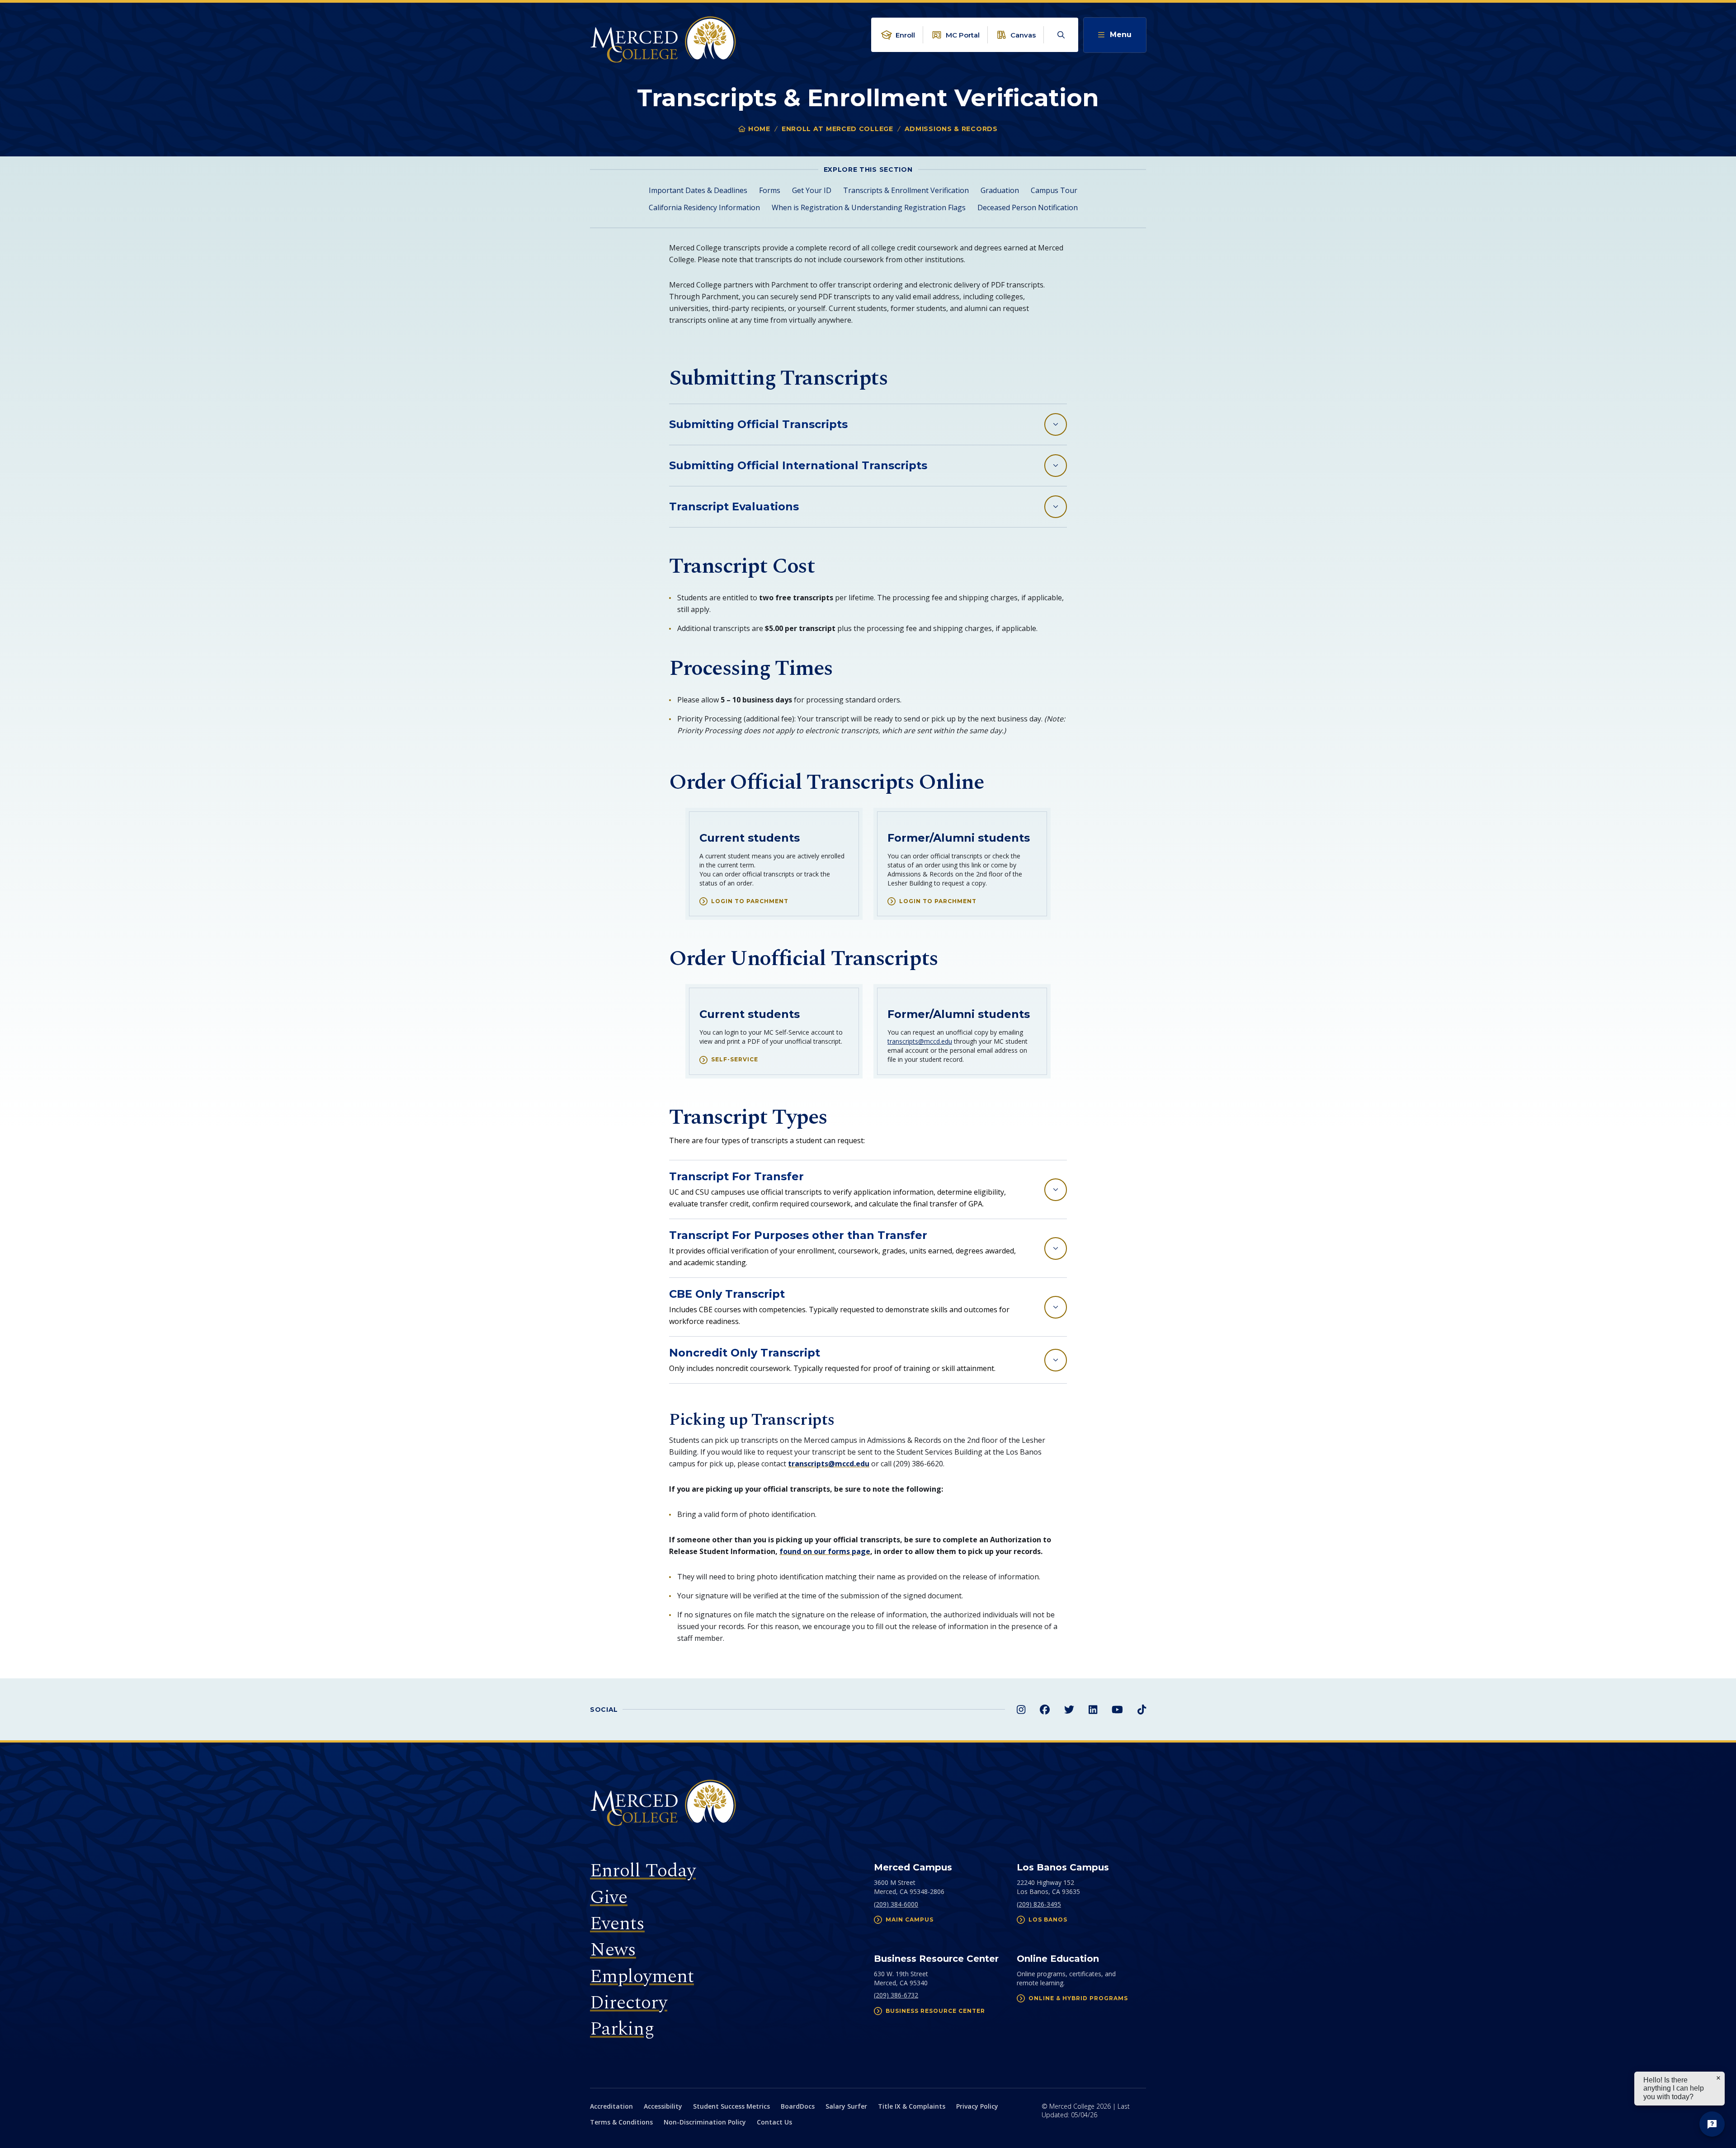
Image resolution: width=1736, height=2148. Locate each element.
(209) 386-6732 (896, 1995)
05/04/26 (1084, 2115)
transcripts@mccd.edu (920, 1041)
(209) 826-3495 (1039, 1904)
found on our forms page (825, 1551)
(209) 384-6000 (896, 1904)
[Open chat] (1712, 2124)
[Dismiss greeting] (1718, 2078)
